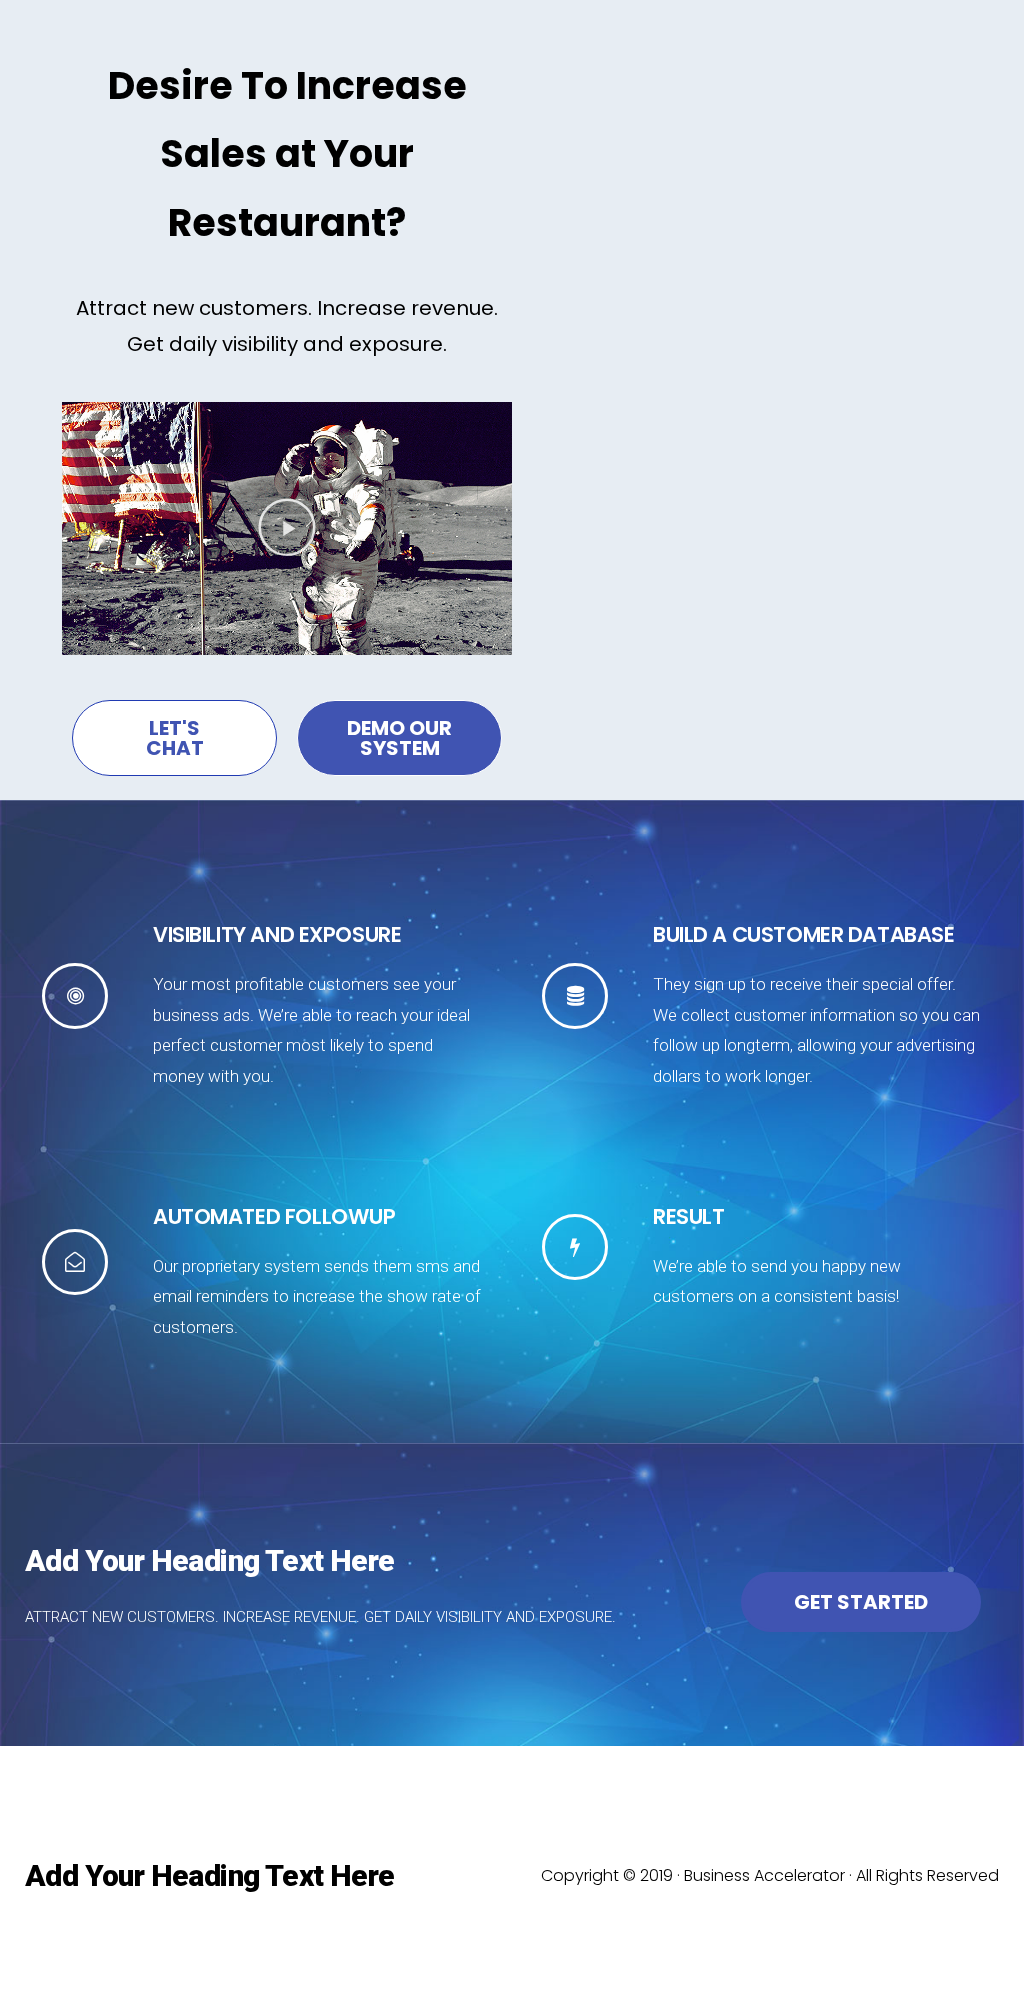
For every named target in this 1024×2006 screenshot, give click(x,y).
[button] (287, 528)
